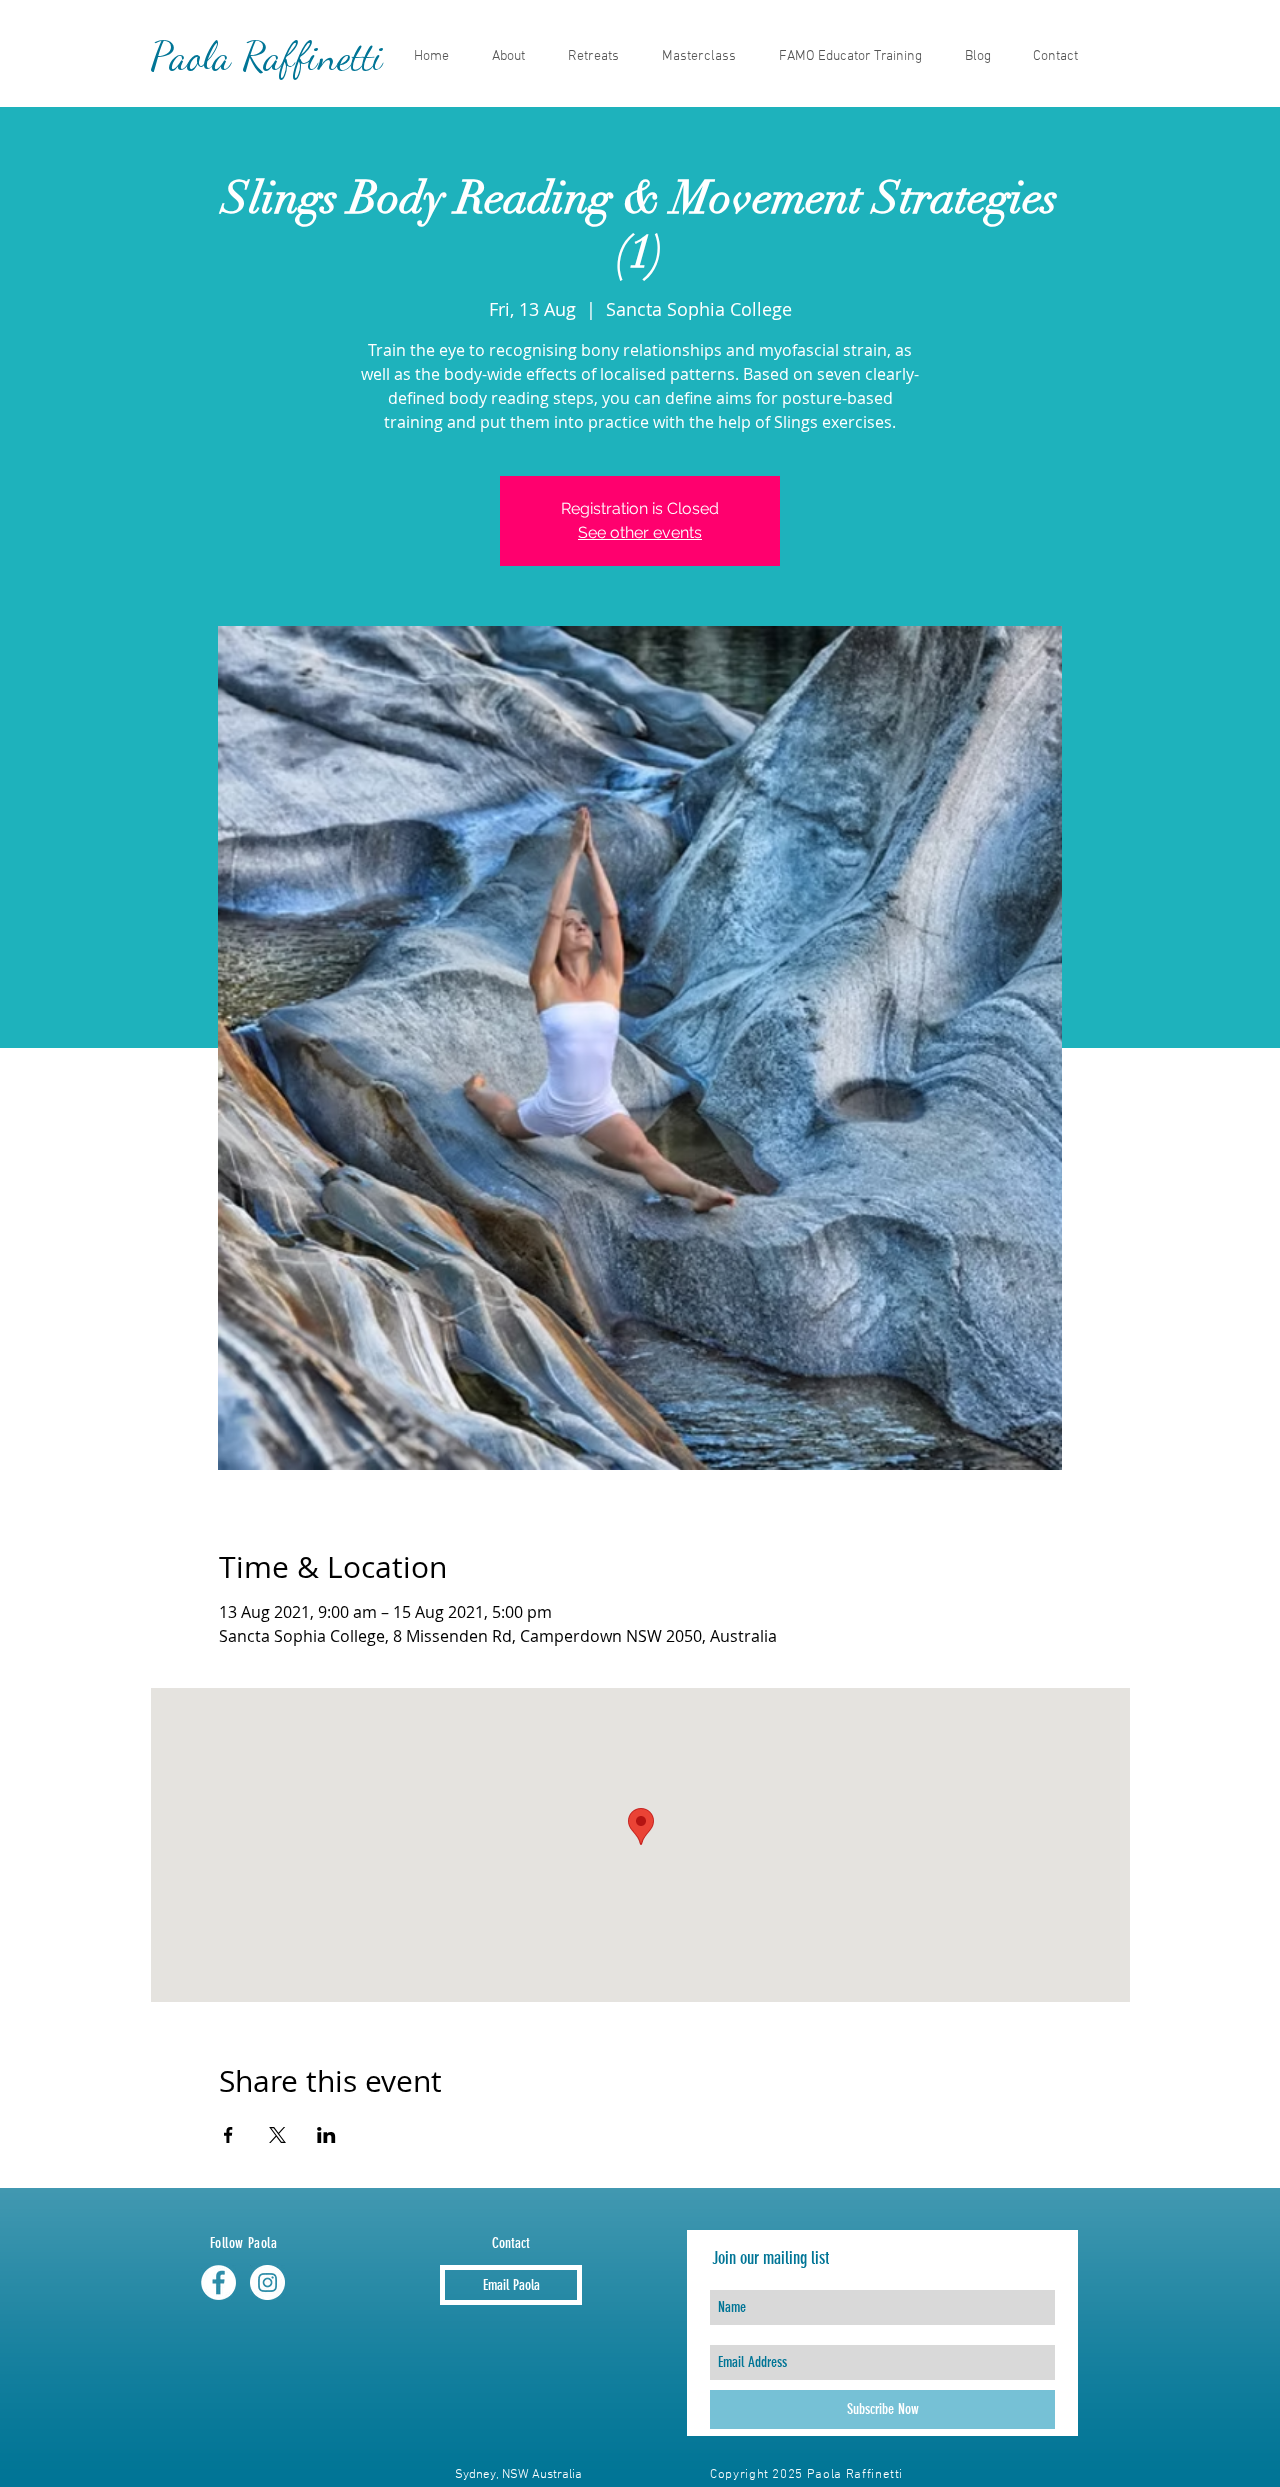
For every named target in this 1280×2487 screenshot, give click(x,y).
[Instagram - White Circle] (267, 2282)
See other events (640, 532)
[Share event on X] (277, 2135)
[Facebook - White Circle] (218, 2282)
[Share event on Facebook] (228, 2135)
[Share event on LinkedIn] (326, 2135)
